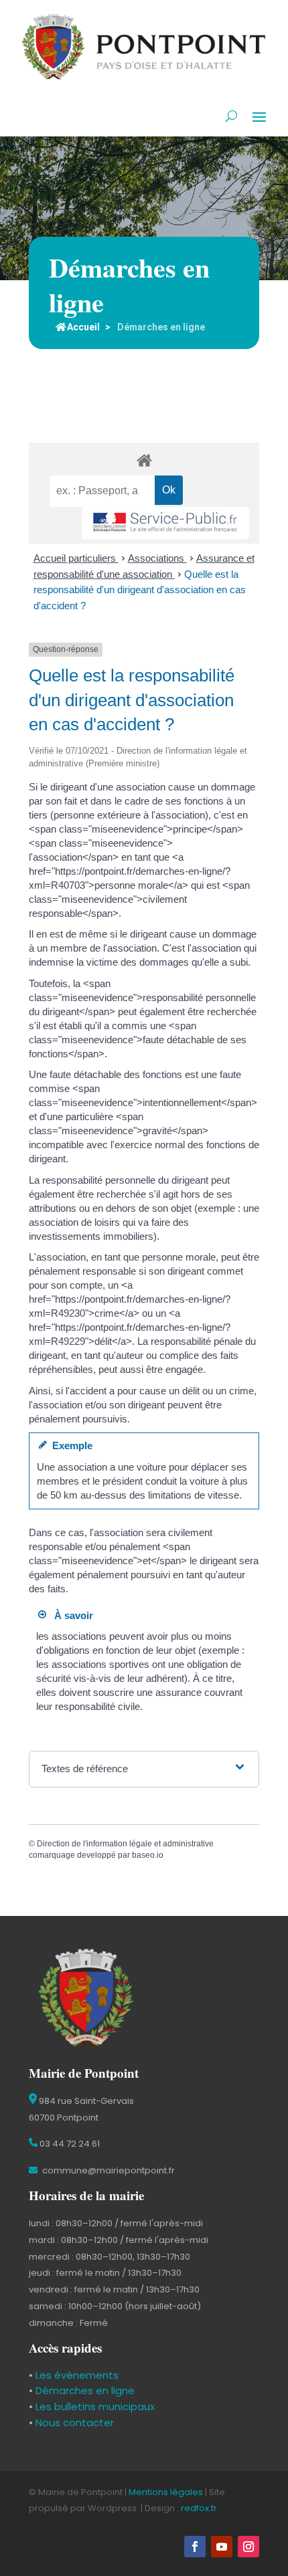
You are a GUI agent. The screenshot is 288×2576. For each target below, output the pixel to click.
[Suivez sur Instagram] (248, 2547)
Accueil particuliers (76, 558)
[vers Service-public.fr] (165, 523)
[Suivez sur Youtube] (222, 2547)
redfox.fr (199, 2508)
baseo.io (148, 1855)
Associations (157, 558)
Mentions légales (166, 2492)
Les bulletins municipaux (95, 2406)
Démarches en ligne (84, 2390)
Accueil (83, 327)
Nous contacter (73, 2423)
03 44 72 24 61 (69, 2144)
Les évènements (76, 2375)
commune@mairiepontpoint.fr (107, 2170)
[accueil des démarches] (144, 460)
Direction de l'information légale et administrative (125, 1844)
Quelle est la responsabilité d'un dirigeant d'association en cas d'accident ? (140, 590)
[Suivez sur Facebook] (195, 2547)
